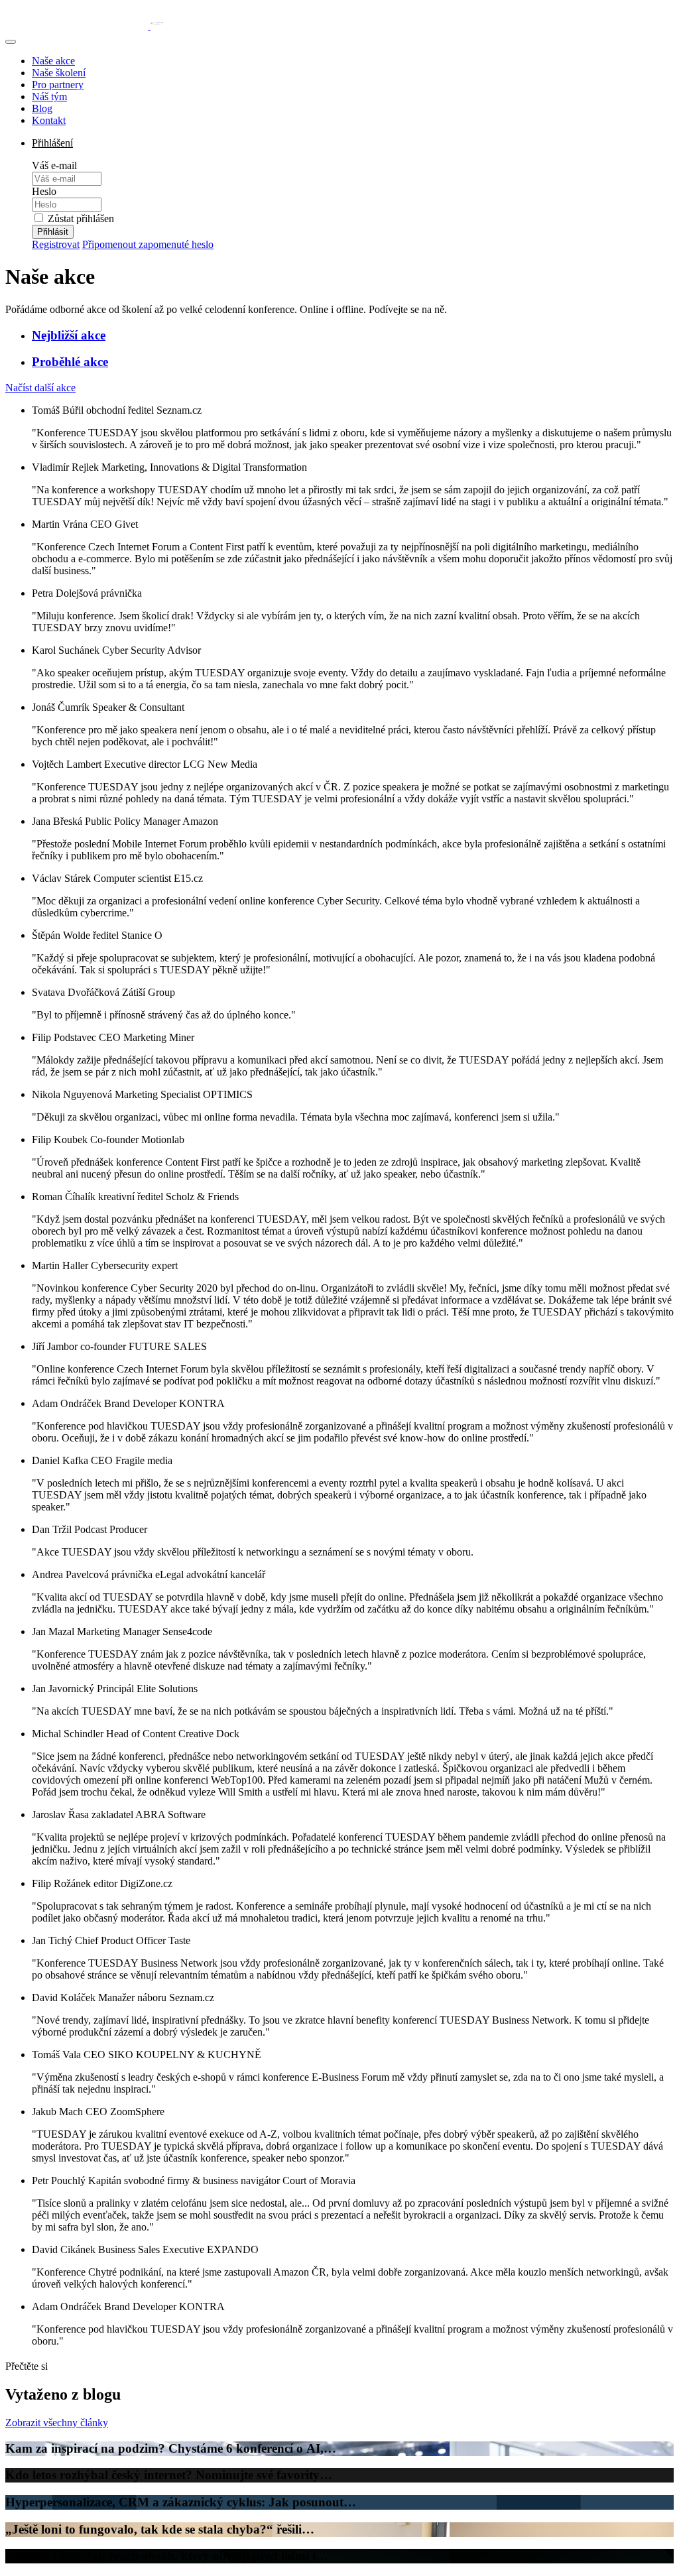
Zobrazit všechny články (57, 2423)
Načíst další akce (40, 388)
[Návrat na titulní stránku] (85, 26)
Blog (42, 108)
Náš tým (49, 96)
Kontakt (49, 120)
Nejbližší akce (69, 335)
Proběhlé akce (70, 362)
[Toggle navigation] (11, 42)
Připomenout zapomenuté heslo (148, 244)
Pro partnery (58, 85)
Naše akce (53, 61)
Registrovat (56, 244)
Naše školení (59, 73)
